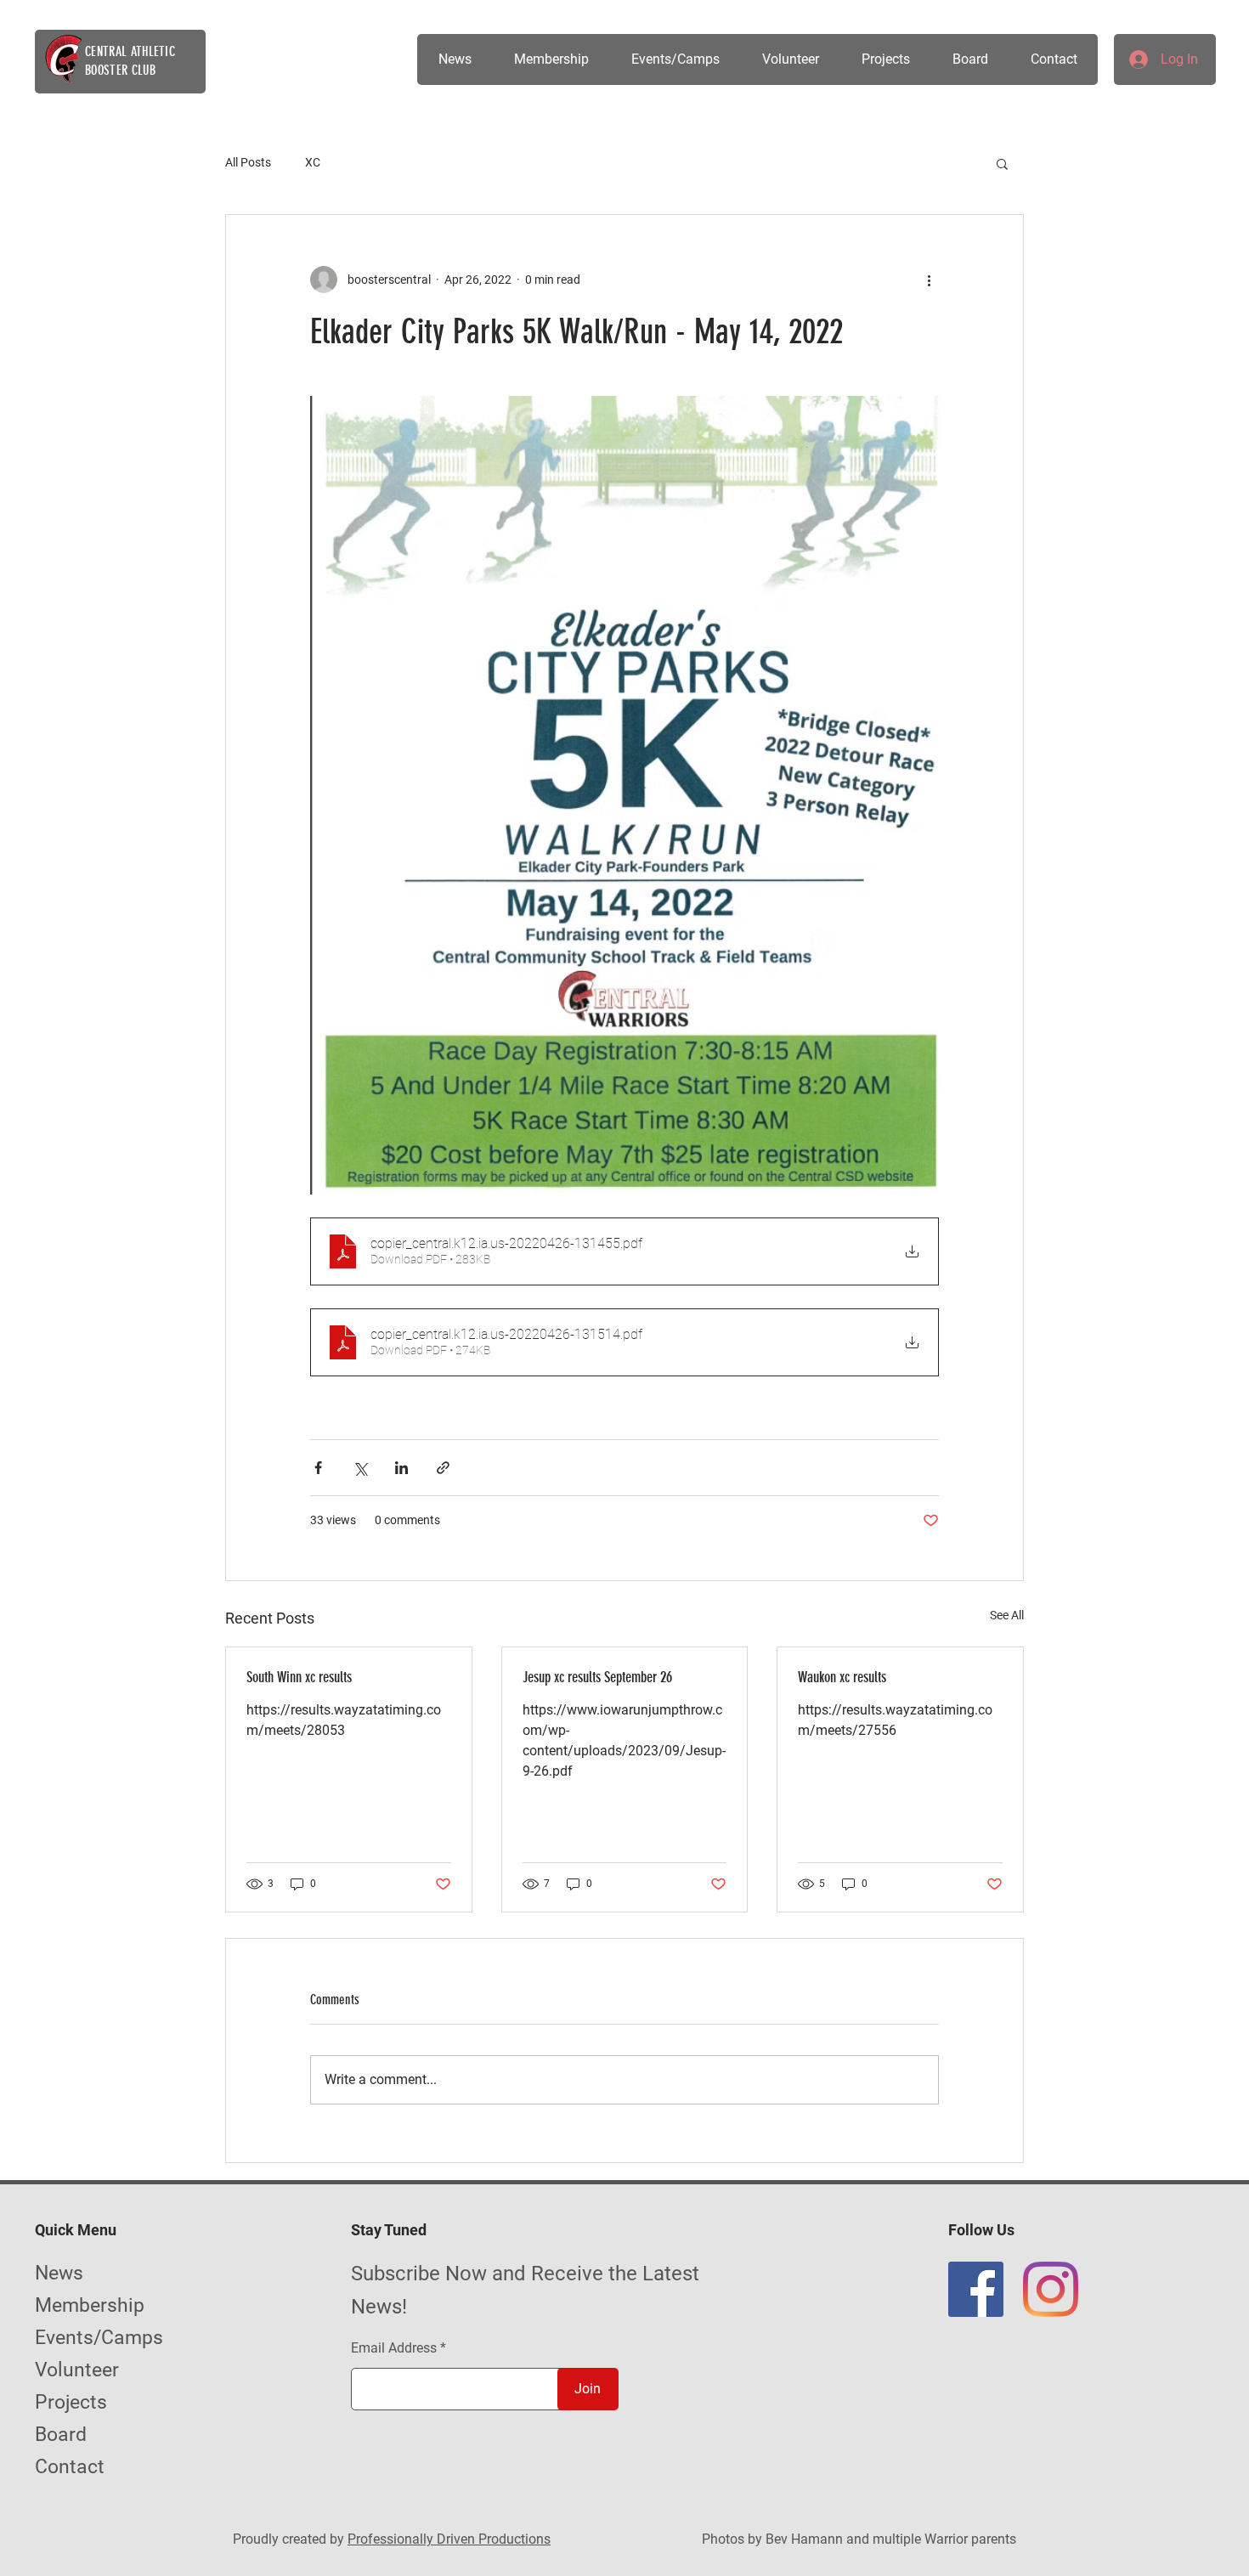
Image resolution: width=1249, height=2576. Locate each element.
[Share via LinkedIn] (401, 1468)
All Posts (248, 162)
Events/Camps (99, 2338)
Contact (70, 2467)
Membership (90, 2305)
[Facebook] (976, 2289)
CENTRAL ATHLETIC (130, 51)
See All (1007, 1615)
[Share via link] (443, 1468)
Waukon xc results (842, 1677)
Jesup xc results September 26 (597, 1677)
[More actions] (929, 280)
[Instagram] (1051, 2289)
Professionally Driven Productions (449, 2539)
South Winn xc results (299, 1677)
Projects (71, 2402)
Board (61, 2435)
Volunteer (77, 2370)
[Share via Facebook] (318, 1468)
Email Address (394, 2348)
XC (313, 162)
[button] (675, 59)
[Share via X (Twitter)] (360, 1468)
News (59, 2273)
